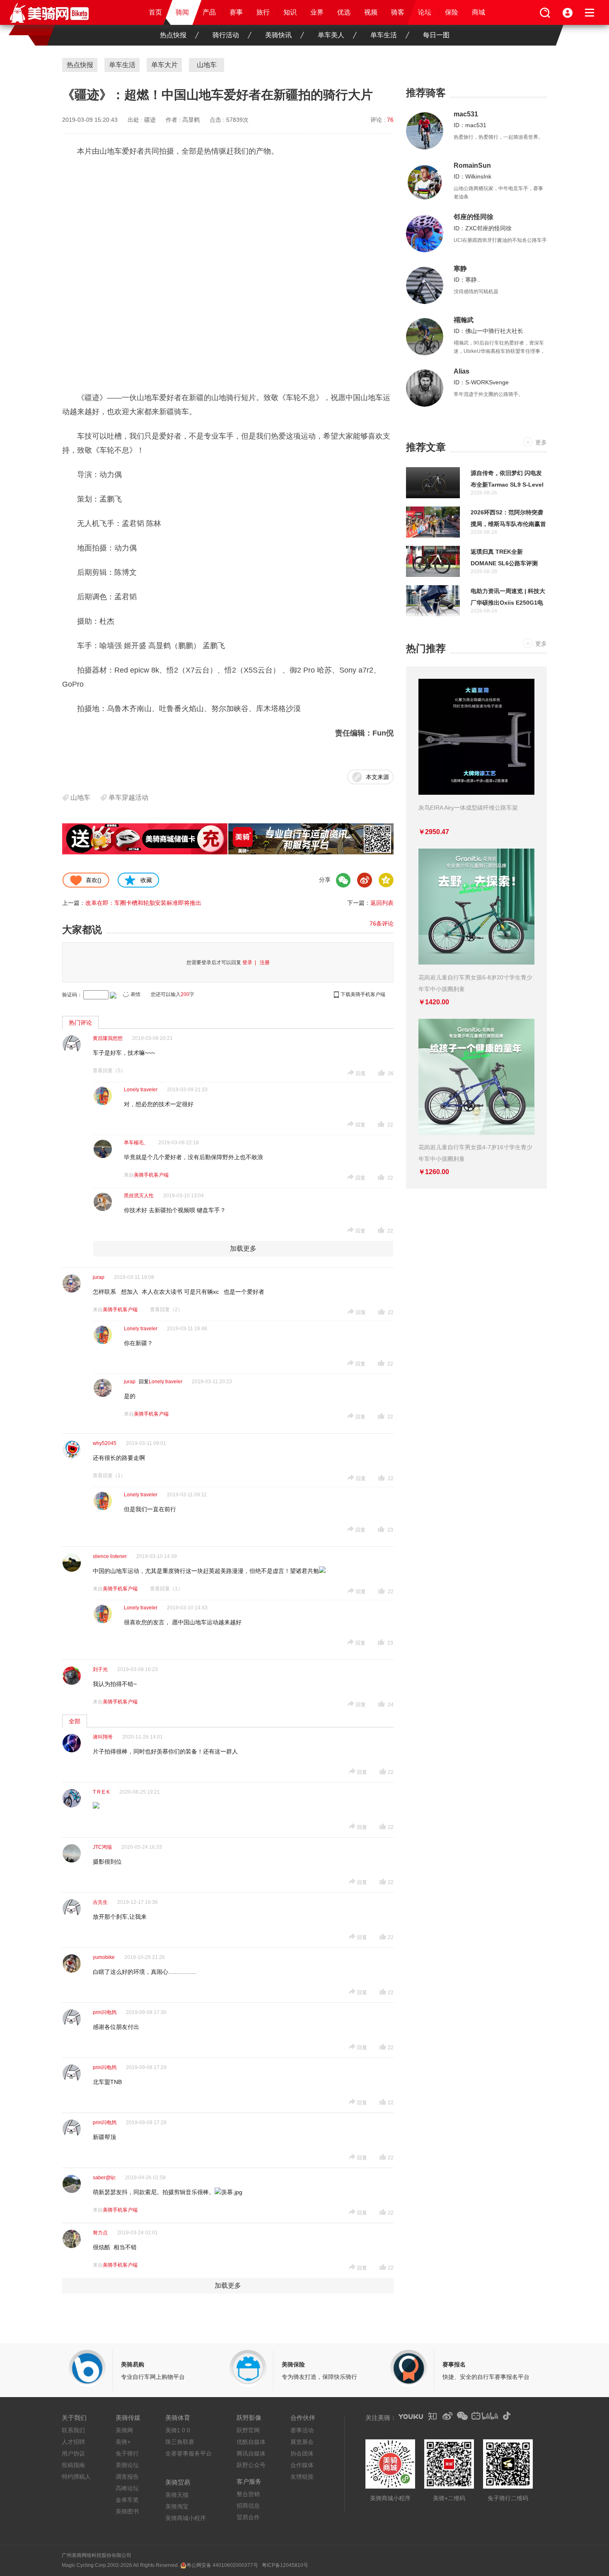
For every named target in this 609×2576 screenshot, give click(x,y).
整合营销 (248, 2494)
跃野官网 (248, 2430)
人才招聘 (73, 2442)
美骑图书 (127, 2511)
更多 (541, 442)
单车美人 (331, 35)
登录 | (250, 962)
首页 (155, 12)
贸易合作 (248, 2517)
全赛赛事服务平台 (188, 2453)
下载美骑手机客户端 (363, 994)
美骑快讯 (278, 35)
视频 (371, 12)
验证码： (72, 995)
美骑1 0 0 (178, 2430)
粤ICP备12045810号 (285, 2565)
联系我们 (73, 2430)
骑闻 (182, 12)
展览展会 (302, 2442)
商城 (479, 12)
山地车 (80, 797)
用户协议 (73, 2453)
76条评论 (382, 924)
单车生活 (384, 35)
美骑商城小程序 (186, 2518)
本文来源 (377, 777)
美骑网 (124, 2430)
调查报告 (127, 2477)
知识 (290, 12)
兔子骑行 (127, 2453)
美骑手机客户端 (151, 1175)
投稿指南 (73, 2465)
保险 (452, 12)
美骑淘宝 (177, 2506)
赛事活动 (302, 2430)
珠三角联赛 (180, 2442)
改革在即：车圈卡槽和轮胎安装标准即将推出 (143, 903)
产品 (209, 12)
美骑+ (123, 2442)
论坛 (425, 12)
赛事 (236, 12)
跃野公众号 (251, 2465)
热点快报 (173, 35)
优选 (344, 12)
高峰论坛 (127, 2488)
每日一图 (436, 35)
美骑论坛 (127, 2465)
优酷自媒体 (251, 2442)
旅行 (263, 12)
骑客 (398, 12)
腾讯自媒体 (251, 2453)
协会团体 (302, 2453)
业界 (317, 12)
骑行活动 (226, 35)
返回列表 (382, 903)
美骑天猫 (177, 2495)
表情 (135, 994)
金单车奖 (127, 2500)
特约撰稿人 (76, 2477)
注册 (265, 962)
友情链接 (302, 2477)
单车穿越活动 (128, 797)
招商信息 (248, 2506)
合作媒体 (302, 2465)
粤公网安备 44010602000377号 (222, 2565)
